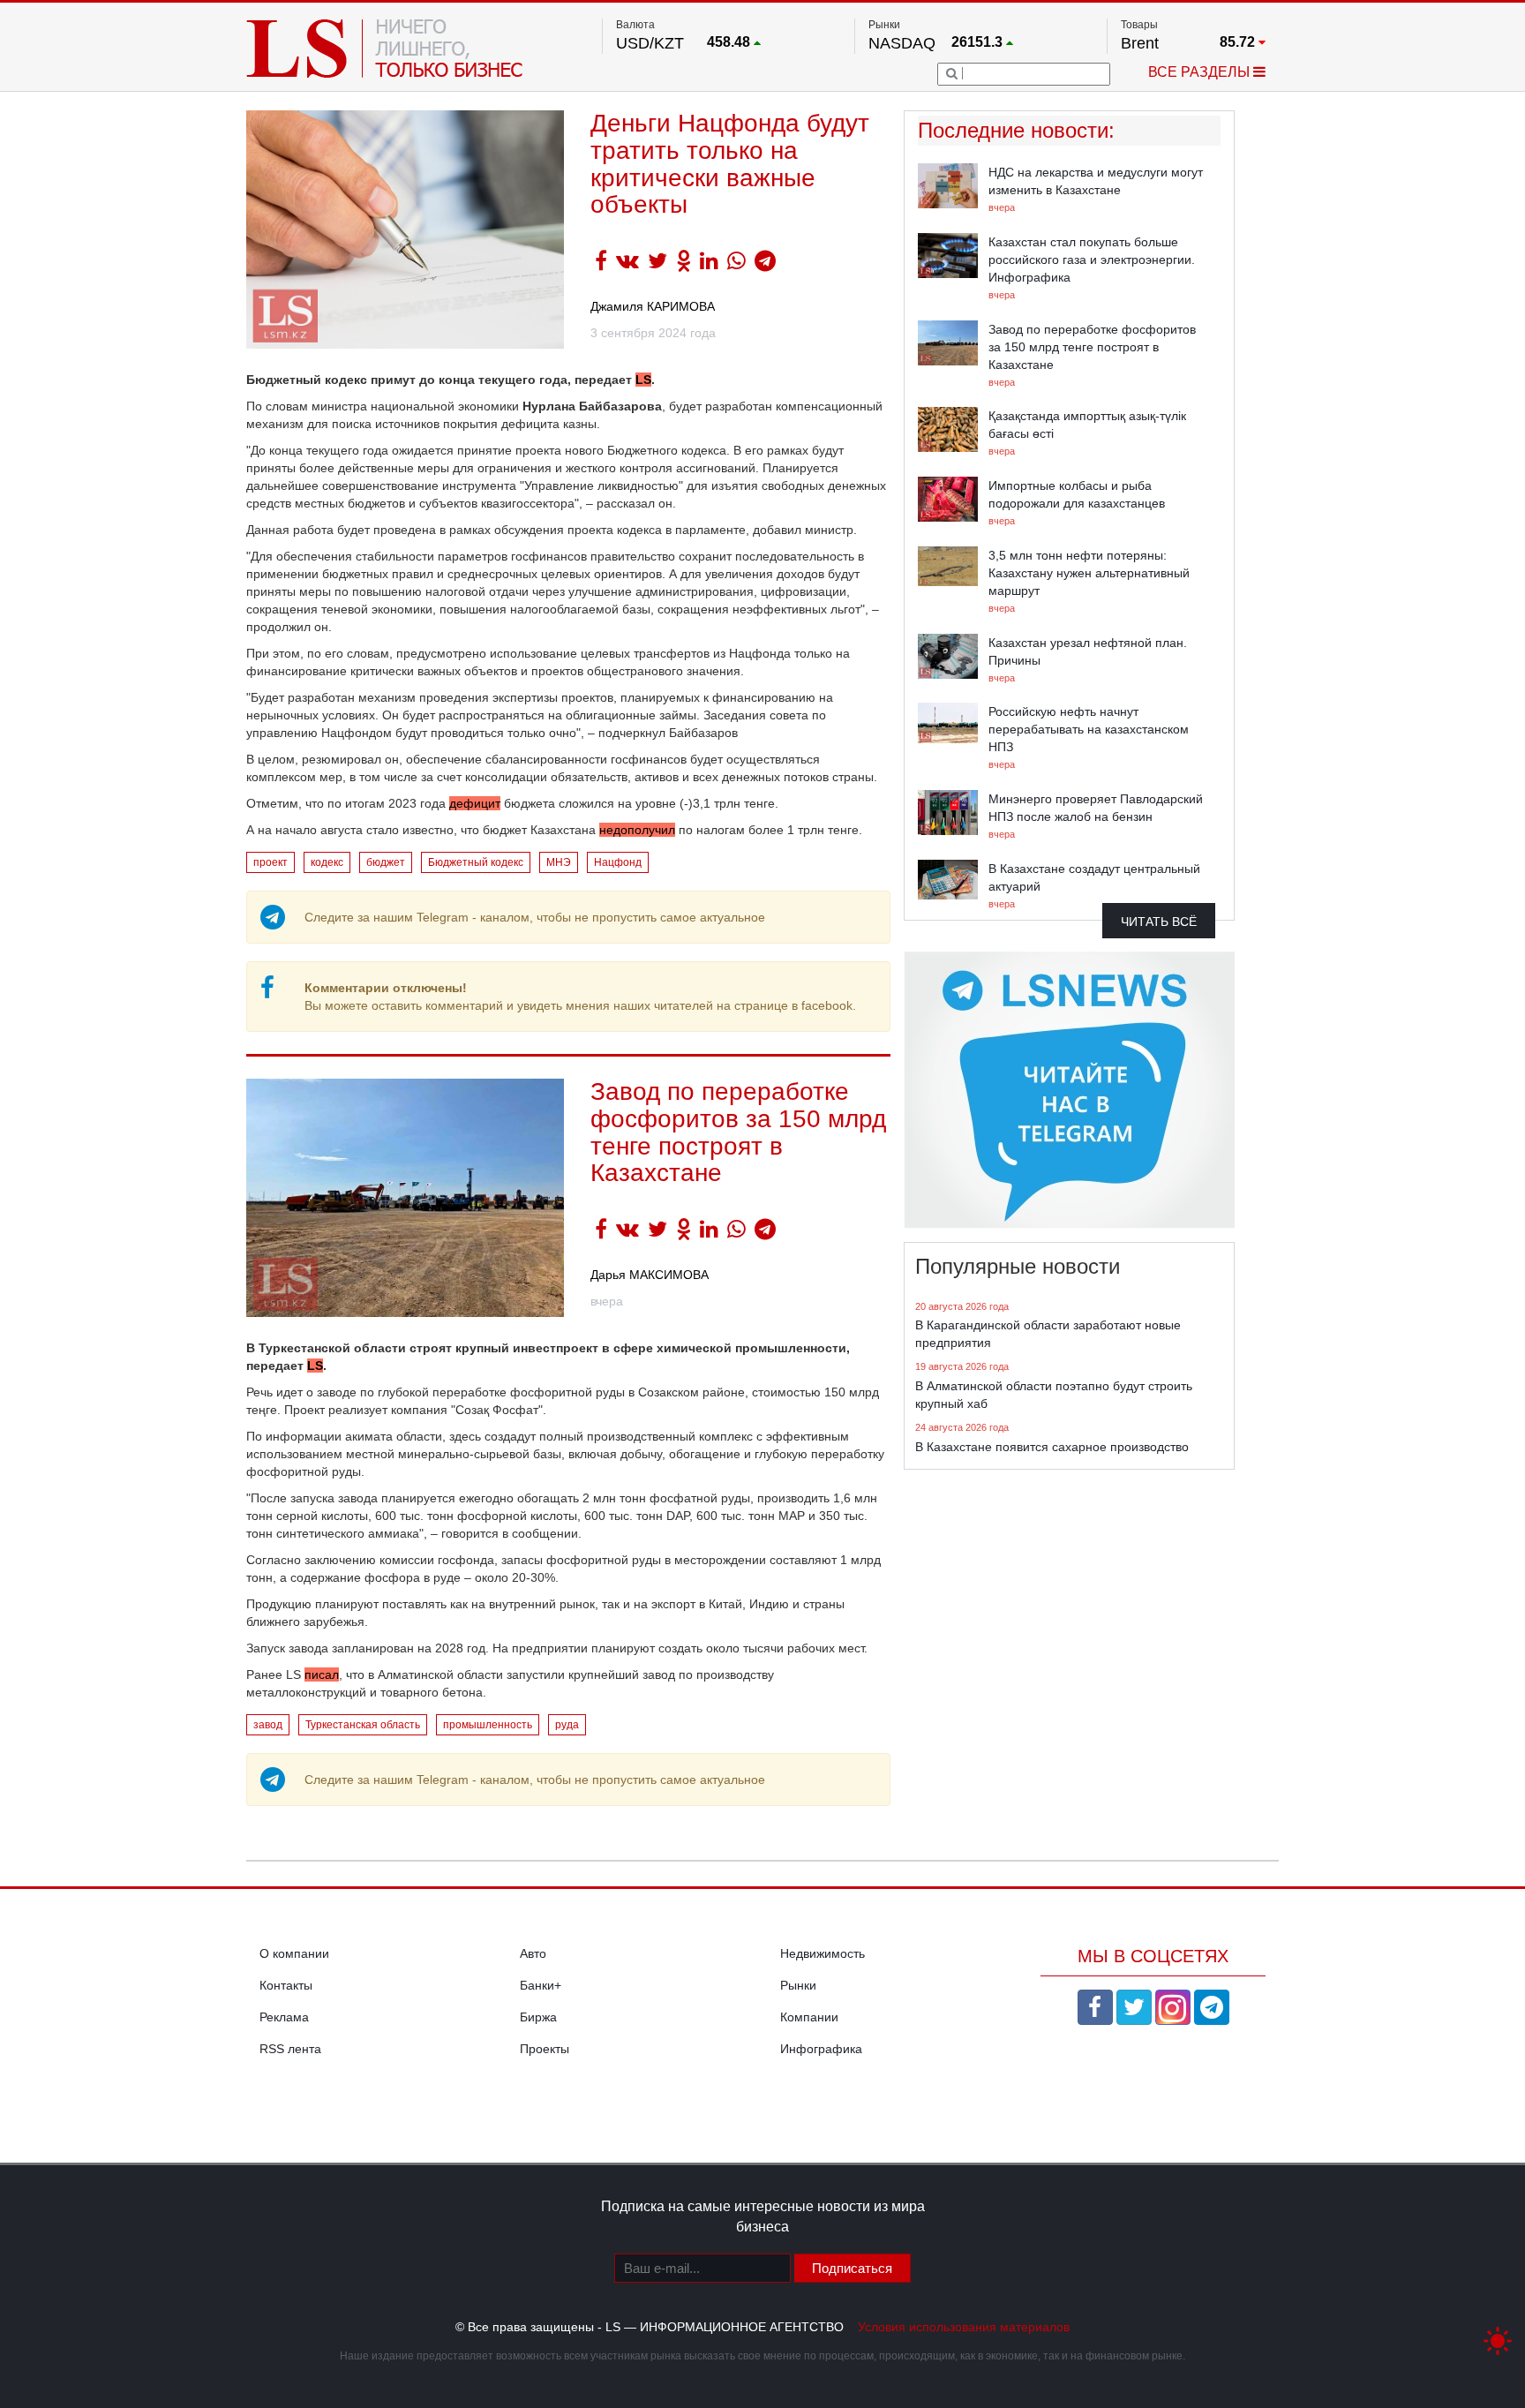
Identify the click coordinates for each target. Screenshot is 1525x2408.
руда (567, 1725)
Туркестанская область (363, 1725)
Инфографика (821, 2049)
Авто (533, 1953)
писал (322, 1674)
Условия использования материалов (964, 2327)
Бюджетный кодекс (476, 862)
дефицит (475, 803)
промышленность (488, 1725)
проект (270, 862)
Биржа (538, 2017)
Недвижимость (823, 1953)
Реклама (284, 2017)
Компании (809, 2017)
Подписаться (852, 2268)
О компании (294, 1953)
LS (315, 1366)
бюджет (386, 862)
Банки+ (541, 1985)
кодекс (327, 862)
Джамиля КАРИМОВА (653, 306)
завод (268, 1725)
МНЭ (559, 862)
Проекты (545, 2049)
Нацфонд (618, 862)
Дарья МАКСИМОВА (650, 1275)
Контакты (286, 1985)
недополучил (637, 830)
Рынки (798, 1985)
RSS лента (290, 2049)
